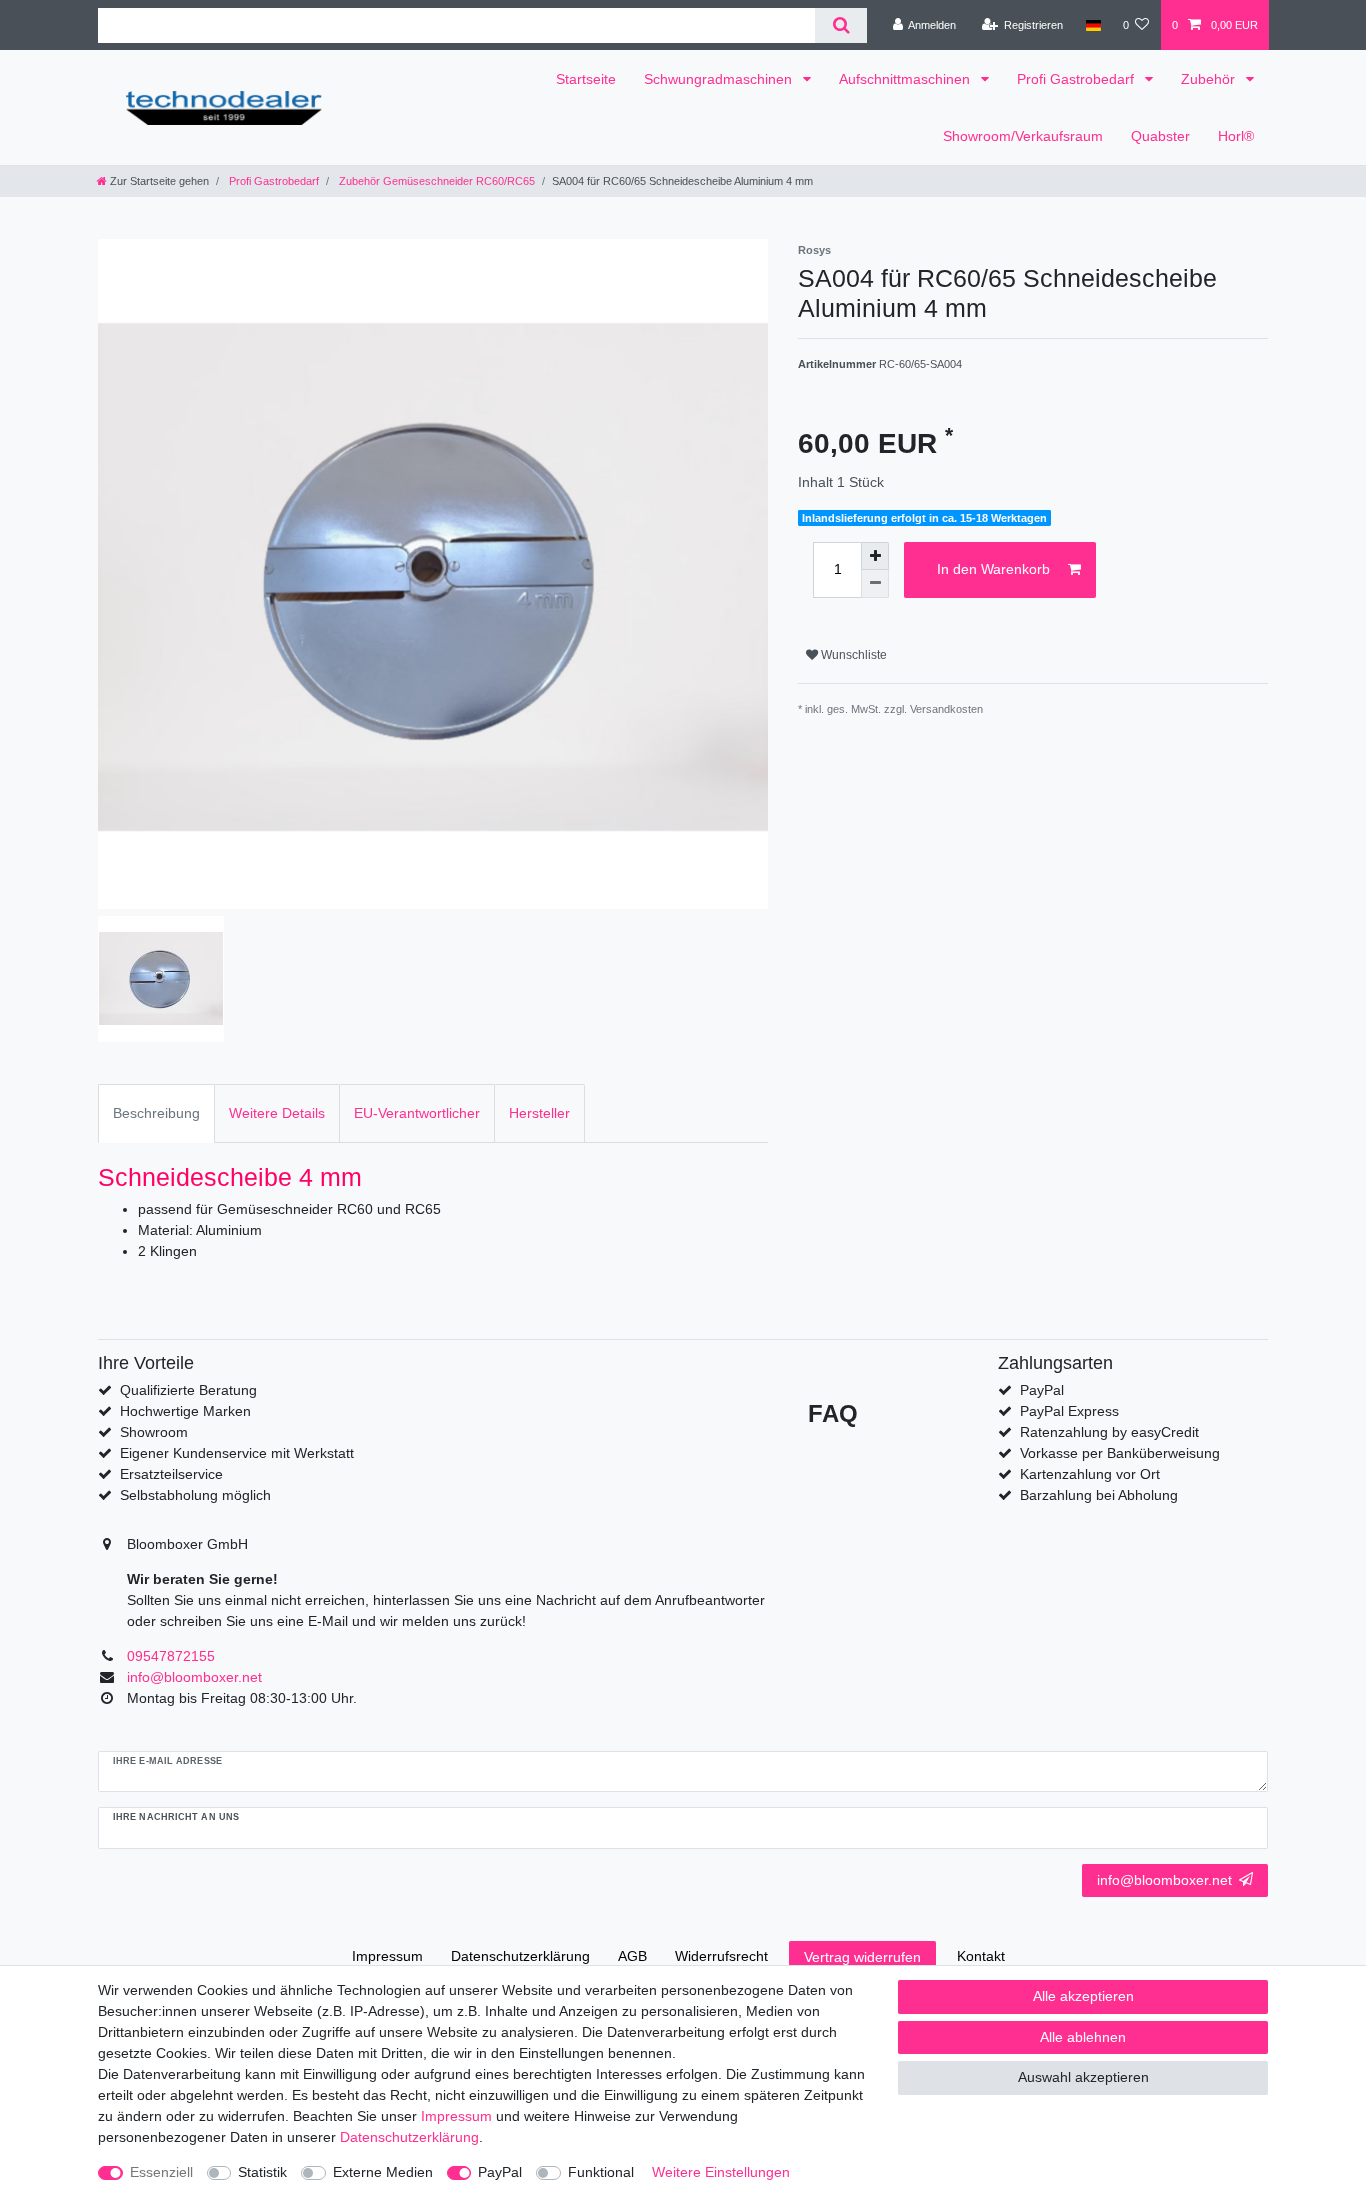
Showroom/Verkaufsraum (1023, 136)
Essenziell (161, 2172)
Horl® (1236, 136)
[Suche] (840, 25)
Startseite (586, 79)
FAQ (833, 1413)
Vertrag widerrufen (862, 1957)
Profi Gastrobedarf (1077, 79)
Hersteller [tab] (539, 1113)
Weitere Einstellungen (721, 2172)
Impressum (387, 1956)
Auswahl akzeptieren (1083, 2077)
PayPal (500, 2172)
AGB (632, 1956)
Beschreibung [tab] (156, 1113)
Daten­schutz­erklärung (520, 1956)
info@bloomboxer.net (1164, 1880)
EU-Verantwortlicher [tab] (417, 1113)
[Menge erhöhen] (875, 556)
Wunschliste (852, 655)
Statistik (262, 2172)
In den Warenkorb (993, 569)
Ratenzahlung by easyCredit (1109, 1432)
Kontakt (981, 1956)
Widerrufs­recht (721, 1956)
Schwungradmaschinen (720, 79)
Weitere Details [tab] (277, 1113)
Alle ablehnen (1083, 2037)
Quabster (1160, 136)
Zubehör (1210, 79)
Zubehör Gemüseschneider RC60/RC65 (435, 181)
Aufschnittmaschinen (906, 79)
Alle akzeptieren (1083, 1996)
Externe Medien (383, 2172)
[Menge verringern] (875, 584)
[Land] (1092, 25)
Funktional (601, 2172)
